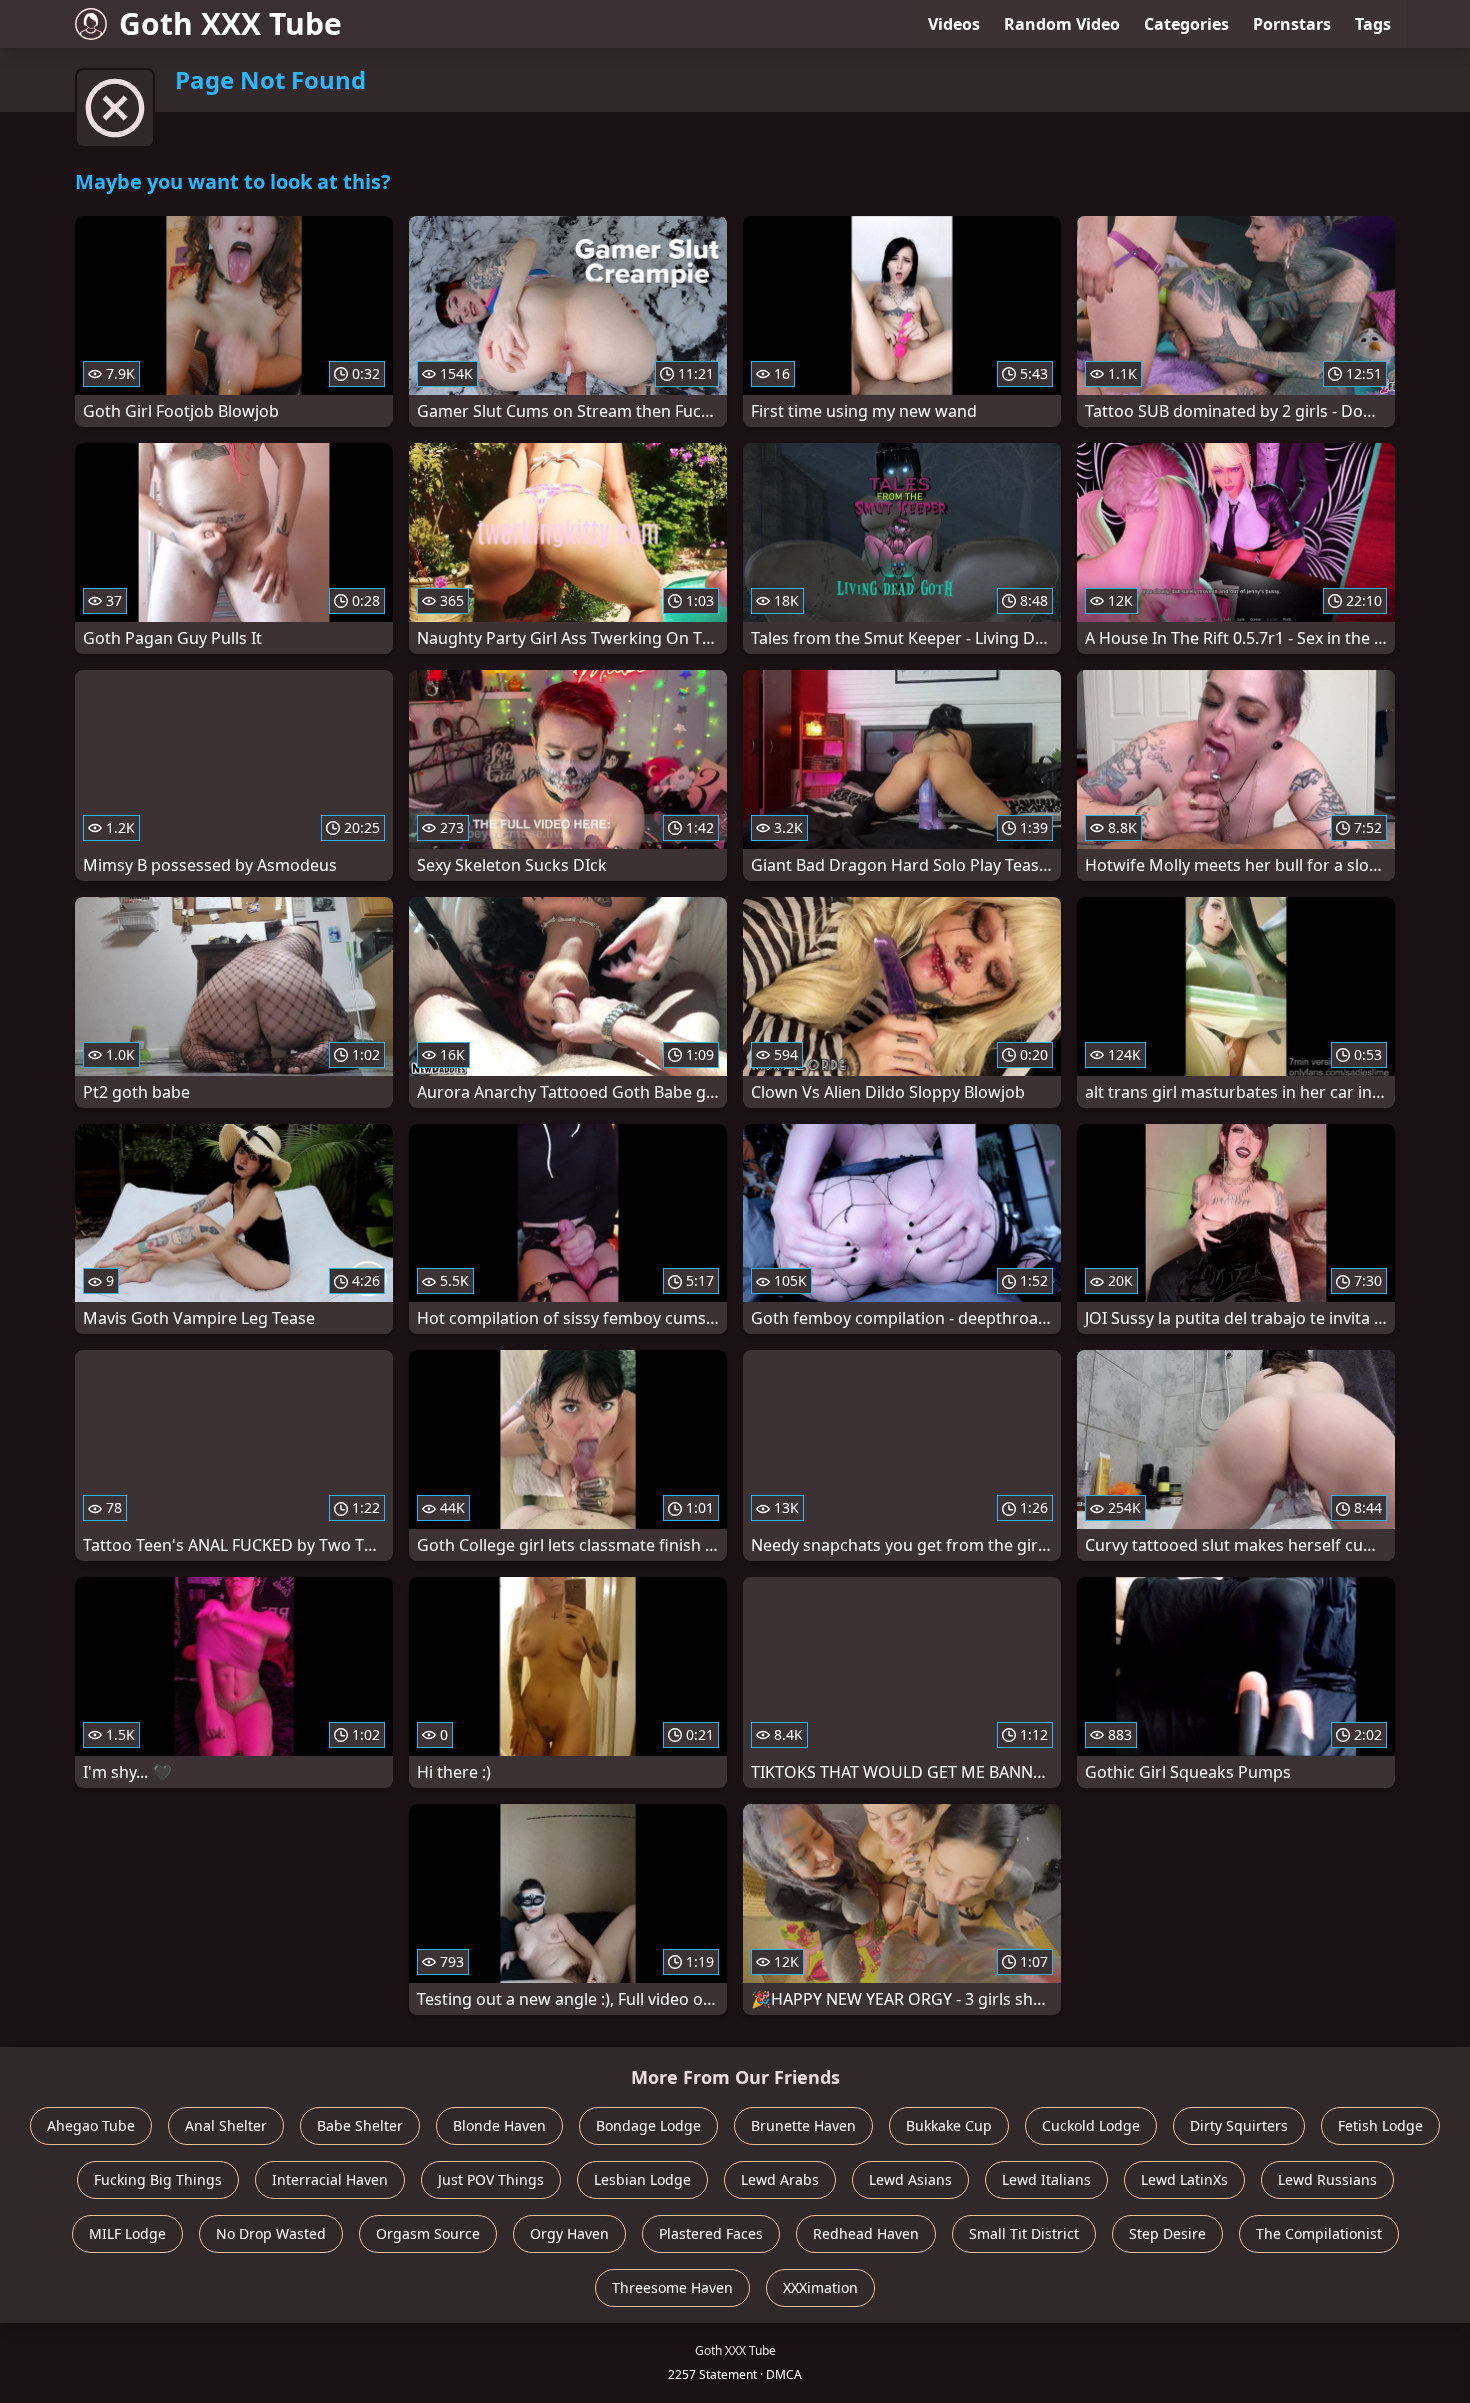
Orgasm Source (428, 2233)
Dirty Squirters (1239, 2125)
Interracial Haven (330, 2179)
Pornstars (1292, 24)
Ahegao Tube (91, 2125)
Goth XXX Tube (230, 23)
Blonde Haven (499, 2125)
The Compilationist (1319, 2233)
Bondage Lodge (648, 2125)
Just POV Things (491, 2179)
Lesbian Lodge (642, 2179)
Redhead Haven (866, 2233)
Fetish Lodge (1380, 2125)
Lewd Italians (1046, 2179)
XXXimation (820, 2287)
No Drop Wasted (271, 2233)
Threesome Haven (672, 2287)
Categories (1186, 24)
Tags (1373, 24)
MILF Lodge (127, 2233)
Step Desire (1167, 2233)
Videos (954, 24)
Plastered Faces (711, 2233)
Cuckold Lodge (1091, 2125)
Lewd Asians (910, 2179)
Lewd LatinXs (1184, 2179)
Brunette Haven (803, 2125)
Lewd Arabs (780, 2179)
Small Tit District (1024, 2233)
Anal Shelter (226, 2125)
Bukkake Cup (949, 2125)
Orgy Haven (569, 2233)
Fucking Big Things (158, 2179)
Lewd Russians (1327, 2179)
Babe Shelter (360, 2125)
